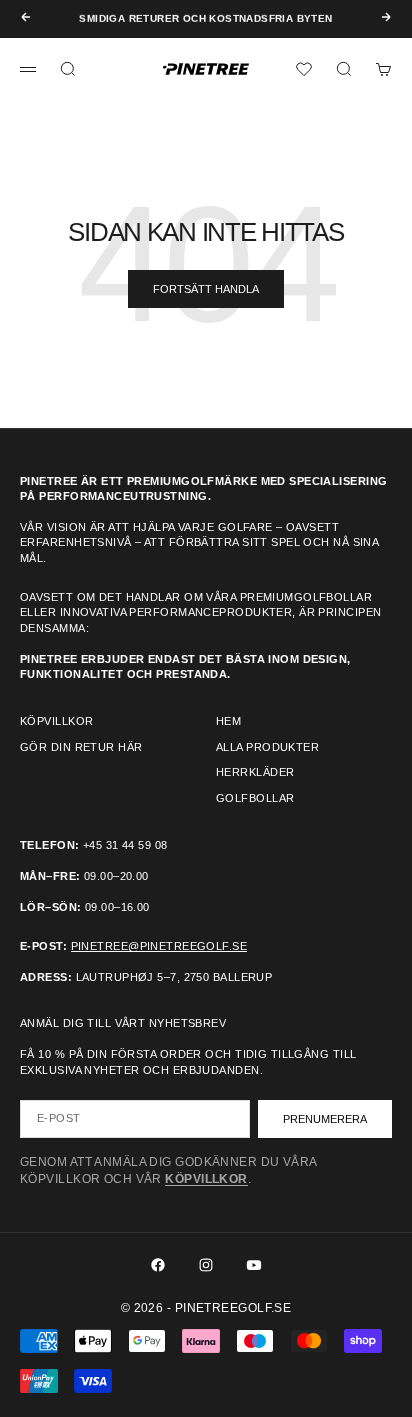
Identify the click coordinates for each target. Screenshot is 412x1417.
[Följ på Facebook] (158, 1265)
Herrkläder (255, 772)
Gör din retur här (81, 747)
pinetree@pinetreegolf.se (159, 946)
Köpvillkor (56, 721)
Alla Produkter (267, 747)
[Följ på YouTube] (254, 1265)
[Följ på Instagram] (206, 1265)
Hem (228, 721)
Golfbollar (255, 798)
